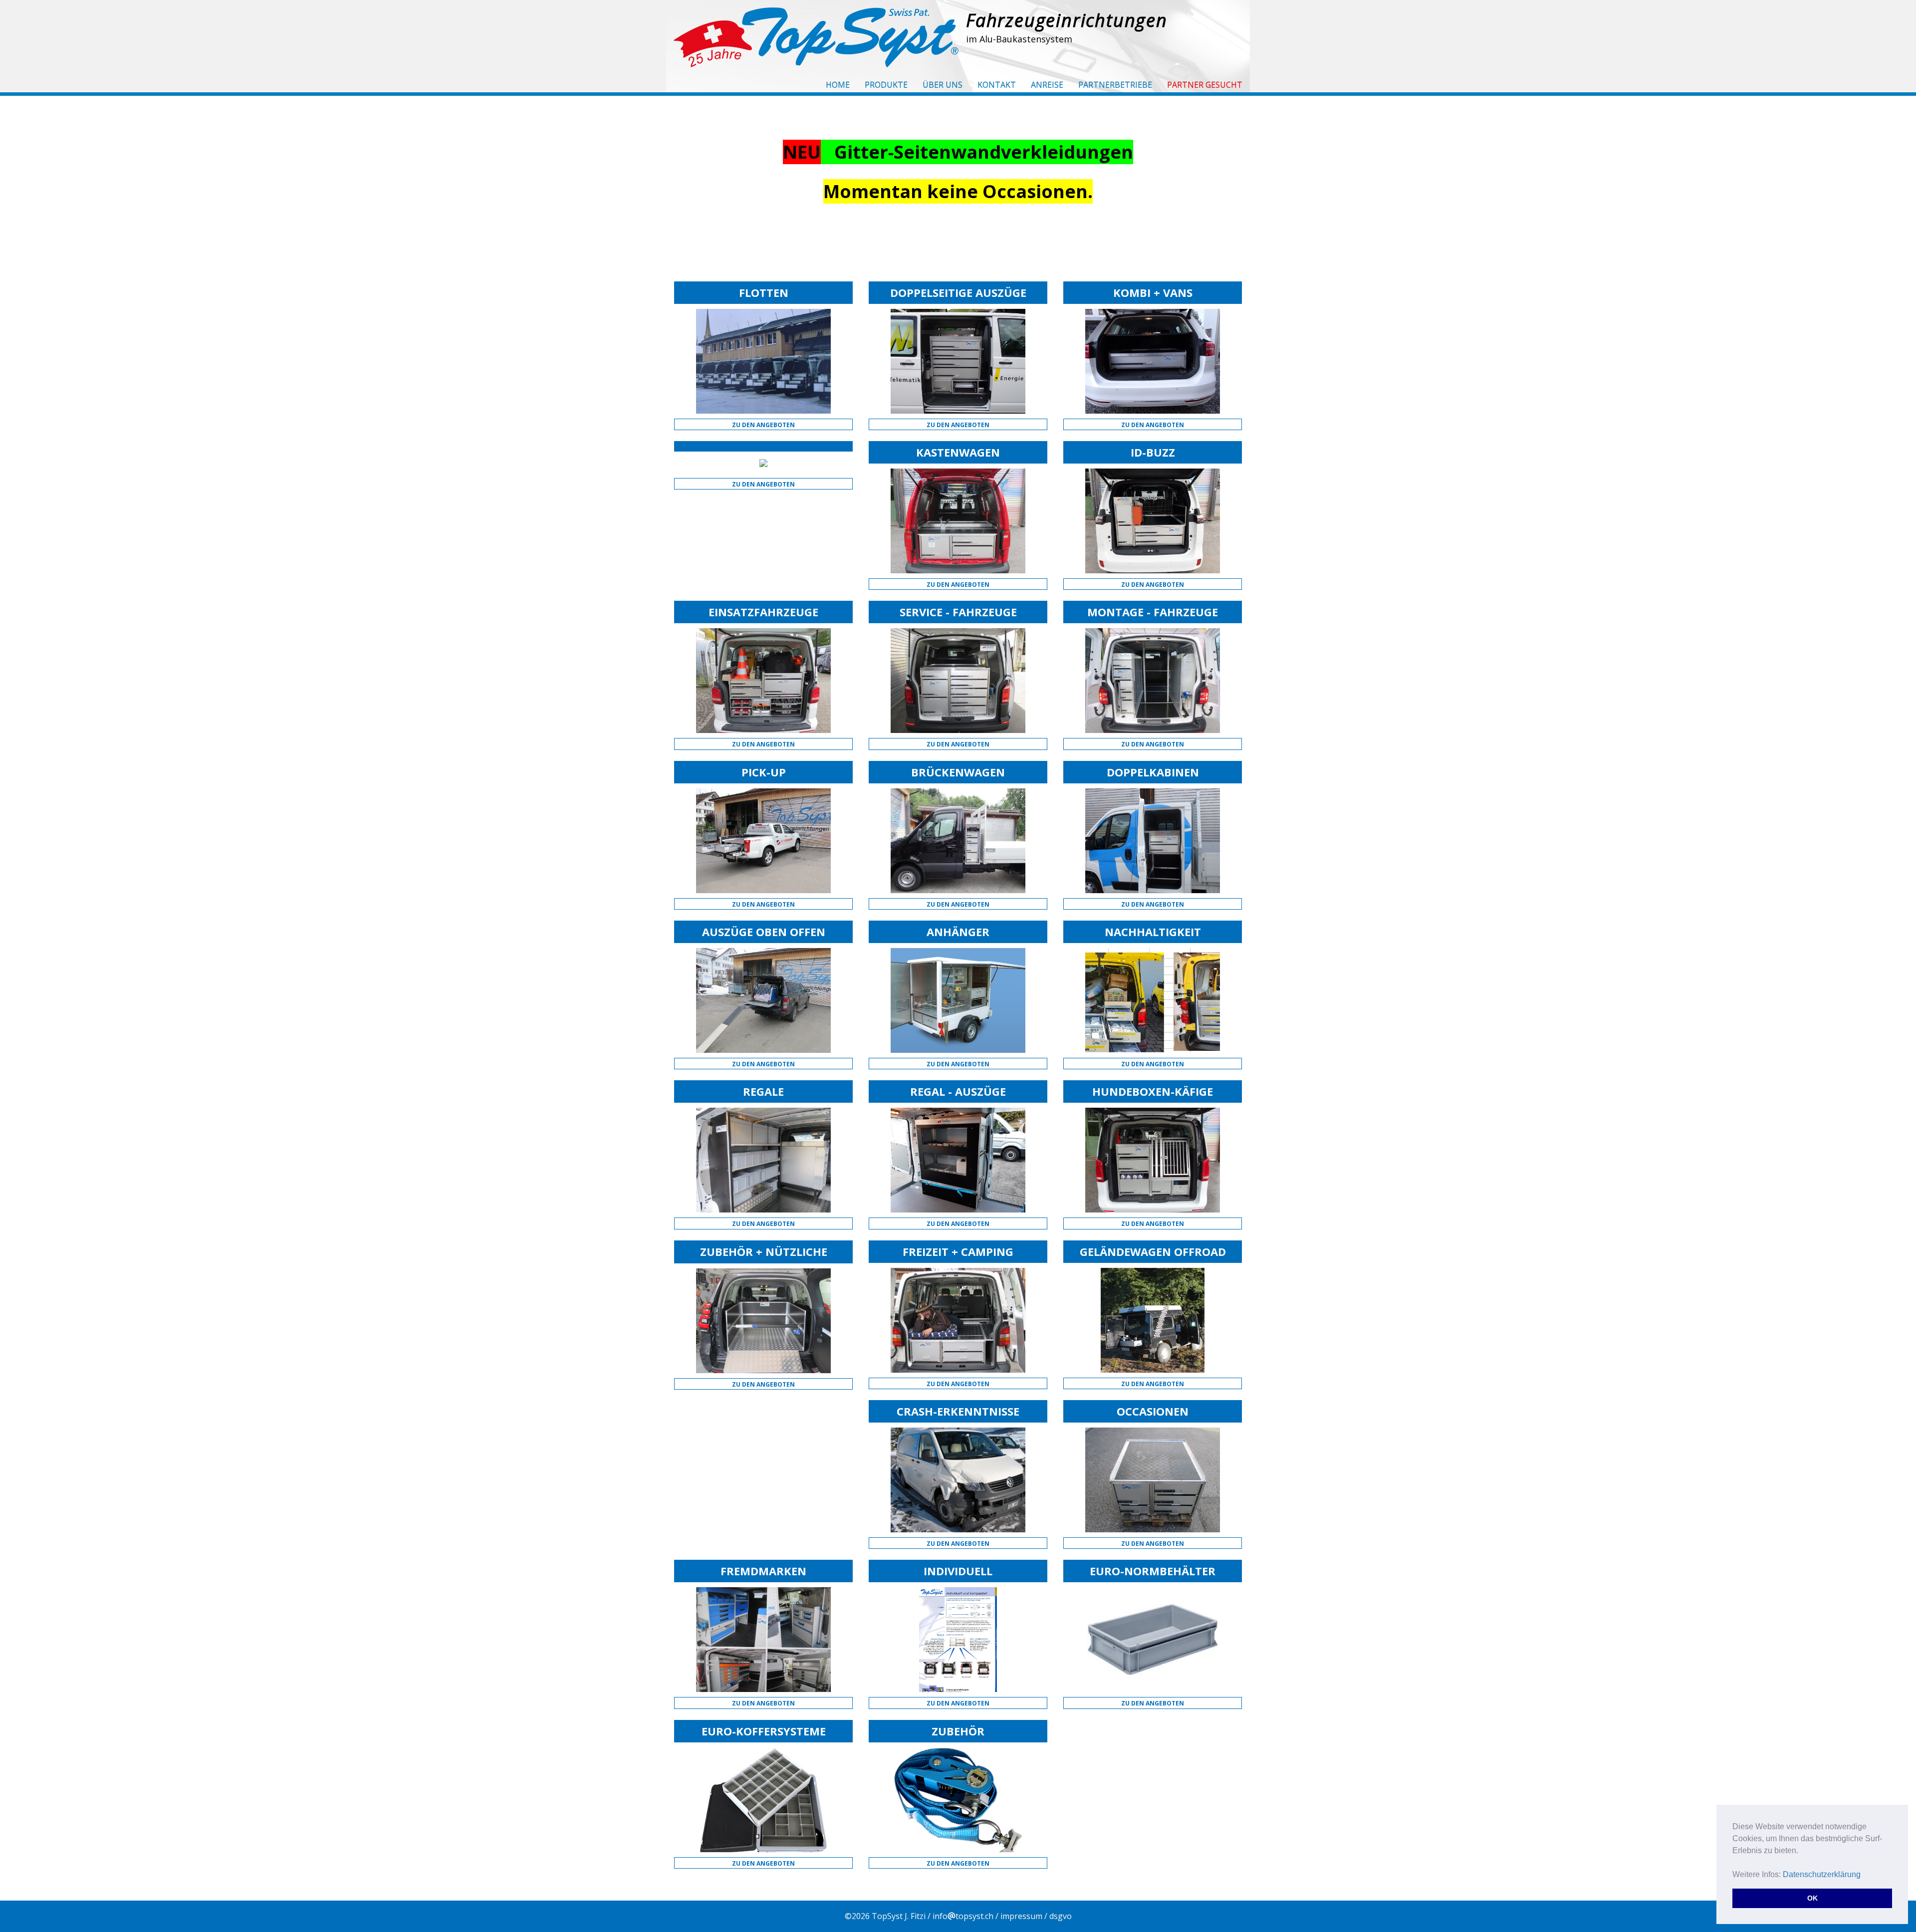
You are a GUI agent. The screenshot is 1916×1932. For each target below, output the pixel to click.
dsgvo (1061, 1916)
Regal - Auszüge (958, 1091)
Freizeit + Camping (958, 1251)
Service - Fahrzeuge (958, 612)
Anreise (1047, 85)
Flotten (764, 292)
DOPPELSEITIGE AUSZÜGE (958, 292)
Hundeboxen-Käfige (1153, 1091)
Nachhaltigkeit (1153, 932)
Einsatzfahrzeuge (763, 612)
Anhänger (958, 932)
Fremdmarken (763, 1571)
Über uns (943, 85)
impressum (1021, 1916)
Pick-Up (764, 772)
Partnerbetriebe (1115, 85)
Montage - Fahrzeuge (1153, 612)
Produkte (886, 85)
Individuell (958, 1571)
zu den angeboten (763, 425)
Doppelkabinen (1153, 772)
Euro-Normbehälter (1153, 1571)
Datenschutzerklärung (1822, 1874)
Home (838, 85)
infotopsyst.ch (963, 1916)
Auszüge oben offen (764, 932)
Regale (763, 1091)
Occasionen (1153, 1411)
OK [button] (1812, 1898)
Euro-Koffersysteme (764, 1731)
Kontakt (997, 85)
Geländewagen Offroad (1153, 1251)
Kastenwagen (958, 452)
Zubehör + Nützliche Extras (764, 1257)
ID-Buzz (1153, 452)
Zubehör (958, 1731)
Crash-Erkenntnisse (958, 1411)
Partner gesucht (1205, 85)
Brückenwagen (958, 772)
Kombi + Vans (1153, 292)
